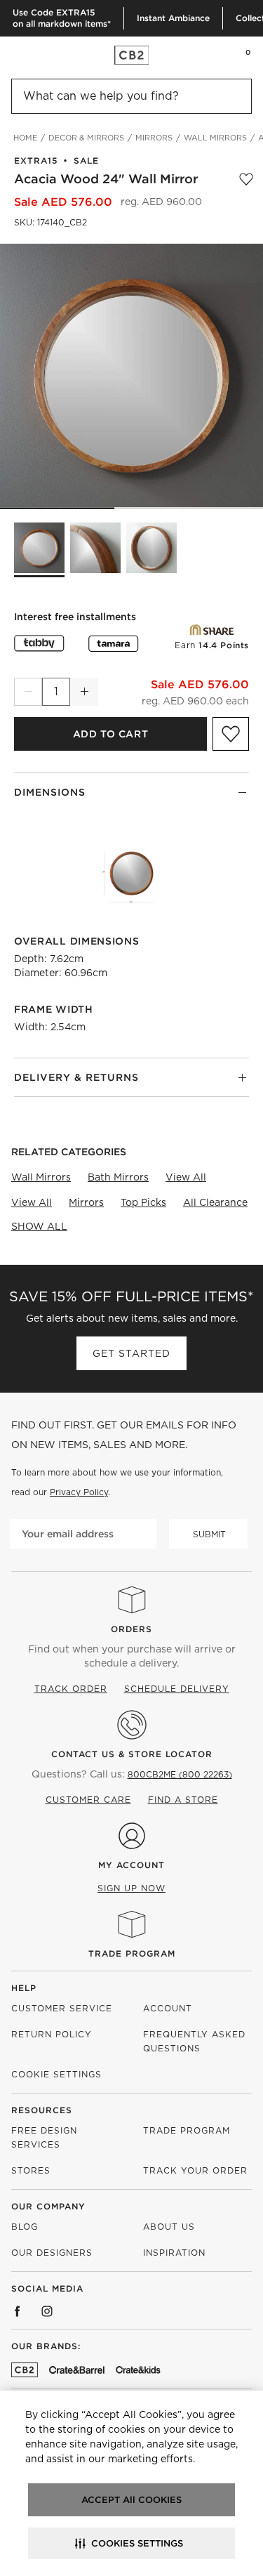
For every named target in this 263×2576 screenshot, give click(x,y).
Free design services (44, 2137)
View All (186, 1177)
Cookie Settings (56, 2074)
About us (169, 2227)
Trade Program (132, 1953)
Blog (25, 2227)
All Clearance (215, 1202)
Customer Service (62, 2008)
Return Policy (52, 2034)
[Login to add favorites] (246, 179)
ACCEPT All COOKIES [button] (131, 2500)
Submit (209, 1534)
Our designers (52, 2253)
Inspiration (174, 2253)
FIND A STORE (183, 1800)
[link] (38, 55)
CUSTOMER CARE (88, 1800)
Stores (31, 2170)
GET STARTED (131, 1353)
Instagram (47, 2311)
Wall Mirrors (41, 1177)
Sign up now (131, 1888)
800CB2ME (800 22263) (180, 1774)
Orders (131, 1629)
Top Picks (143, 1202)
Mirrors (86, 1202)
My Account (131, 1865)
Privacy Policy (79, 1492)
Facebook (18, 2311)
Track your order (195, 2170)
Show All (39, 1226)
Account (168, 2008)
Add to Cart (110, 734)
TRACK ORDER (71, 1689)
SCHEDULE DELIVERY (177, 1689)
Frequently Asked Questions (194, 2041)
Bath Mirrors (118, 1177)
